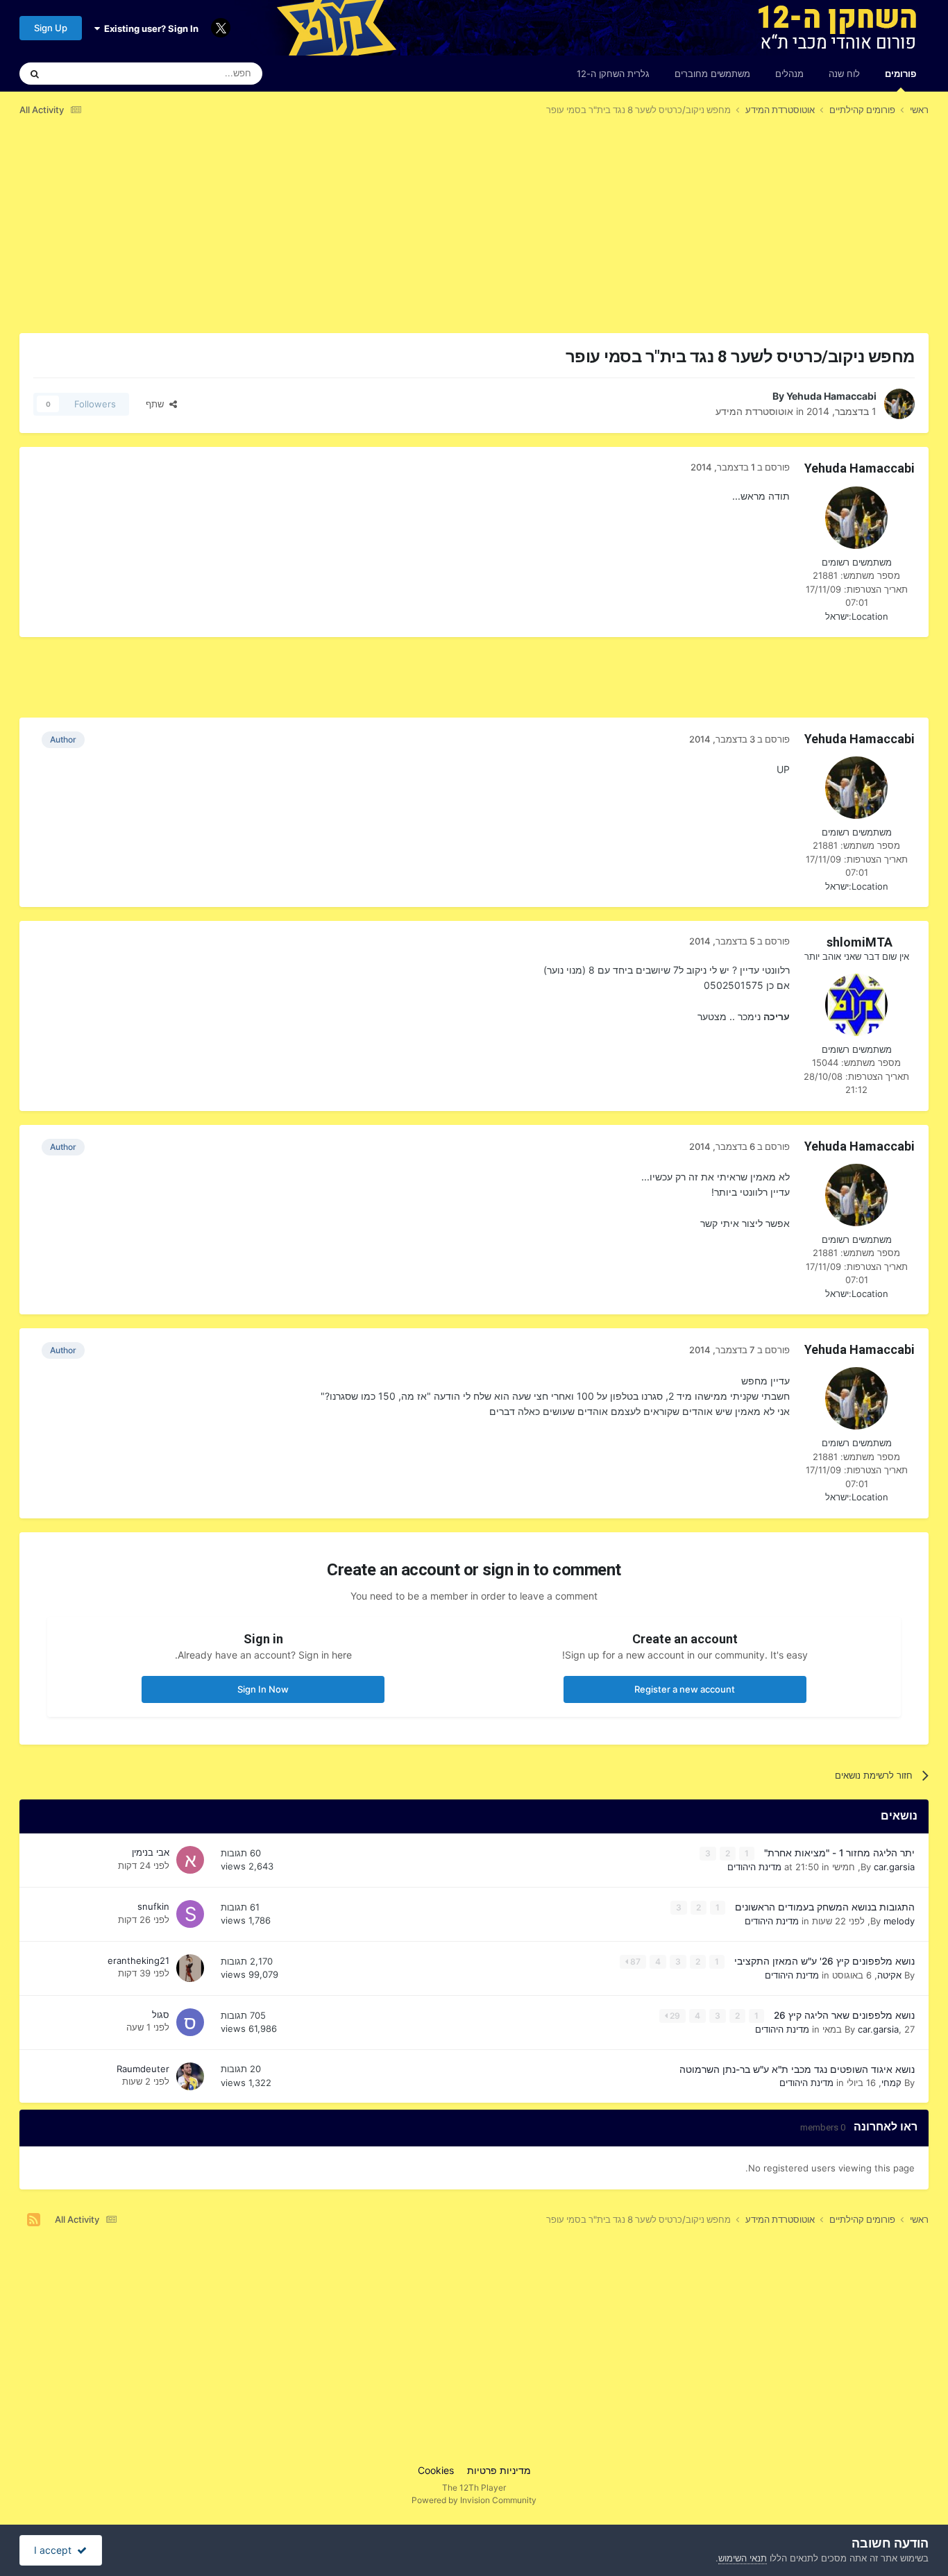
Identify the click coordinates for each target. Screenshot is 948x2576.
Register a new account (685, 1689)
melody (899, 1921)
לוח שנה (844, 74)
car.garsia (894, 1867)
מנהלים (789, 74)
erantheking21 (138, 1960)
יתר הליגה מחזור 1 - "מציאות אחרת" (838, 1853)
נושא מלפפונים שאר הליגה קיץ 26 (843, 2015)
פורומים (900, 74)
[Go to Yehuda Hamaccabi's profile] (899, 404)
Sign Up (51, 28)
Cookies (436, 2470)
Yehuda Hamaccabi (831, 396)
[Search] (35, 74)
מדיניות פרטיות (499, 2470)
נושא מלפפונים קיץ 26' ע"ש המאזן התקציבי (823, 1961)
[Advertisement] (675, 235)
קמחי (891, 2083)
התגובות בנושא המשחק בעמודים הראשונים (823, 1907)
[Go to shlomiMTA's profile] (856, 1005)
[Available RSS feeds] (34, 2220)
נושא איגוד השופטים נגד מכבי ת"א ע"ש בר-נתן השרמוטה (797, 2069)
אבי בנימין (151, 1852)
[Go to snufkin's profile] (190, 1914)
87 (634, 1961)
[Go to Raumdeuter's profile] (190, 2076)
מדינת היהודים (754, 1867)
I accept (56, 2550)
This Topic (89, 73)
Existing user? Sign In (149, 28)
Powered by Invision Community (474, 2500)
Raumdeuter (143, 2069)
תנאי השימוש (743, 2558)
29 (674, 2016)
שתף (158, 404)
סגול (161, 2015)
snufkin (153, 1906)
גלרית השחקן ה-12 (613, 74)
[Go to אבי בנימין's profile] (190, 1860)
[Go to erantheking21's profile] (190, 1968)
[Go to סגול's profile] (190, 2022)
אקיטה (889, 1975)
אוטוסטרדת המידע (754, 411)
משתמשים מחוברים (712, 74)
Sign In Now (263, 1689)
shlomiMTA (860, 942)
